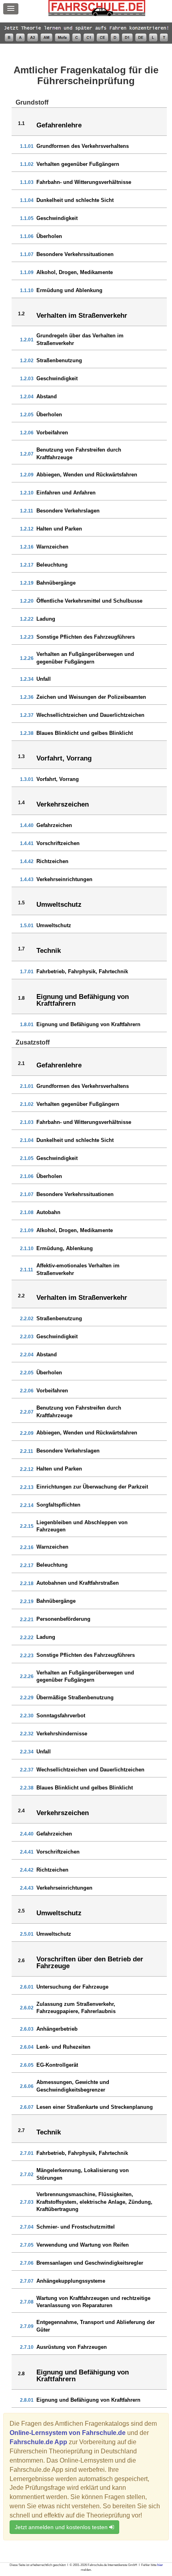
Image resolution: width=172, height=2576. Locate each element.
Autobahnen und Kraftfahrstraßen (78, 1583)
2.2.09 (27, 1433)
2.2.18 (27, 1584)
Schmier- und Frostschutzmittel (76, 2227)
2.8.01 (27, 2400)
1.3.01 (27, 779)
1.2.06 (27, 433)
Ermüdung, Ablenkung (65, 1248)
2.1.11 (27, 1270)
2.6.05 (27, 2065)
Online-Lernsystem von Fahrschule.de (68, 2433)
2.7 (21, 2130)
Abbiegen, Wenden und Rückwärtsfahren (87, 475)
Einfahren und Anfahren (66, 493)
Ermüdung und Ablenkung (69, 290)
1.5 (21, 903)
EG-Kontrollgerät (57, 2065)
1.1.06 (27, 236)
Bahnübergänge (56, 583)
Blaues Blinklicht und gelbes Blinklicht (85, 733)
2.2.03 (27, 1337)
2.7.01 (27, 2153)
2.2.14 (27, 1505)
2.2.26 (27, 1676)
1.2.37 (27, 715)
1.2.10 (27, 493)
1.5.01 (27, 926)
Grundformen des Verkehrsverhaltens (83, 146)
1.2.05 (27, 415)
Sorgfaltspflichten (58, 1505)
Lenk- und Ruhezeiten (63, 2047)
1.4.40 (27, 825)
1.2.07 (27, 454)
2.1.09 (27, 1231)
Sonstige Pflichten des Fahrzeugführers (86, 637)
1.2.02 (27, 361)
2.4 (21, 1811)
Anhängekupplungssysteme (71, 2281)
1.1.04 (27, 200)
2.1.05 (27, 1158)
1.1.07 (27, 254)
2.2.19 (27, 1602)
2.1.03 (27, 1122)
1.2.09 (27, 475)
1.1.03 (27, 182)
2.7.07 (27, 2281)
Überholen (49, 236)
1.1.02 (27, 164)
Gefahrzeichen (54, 825)
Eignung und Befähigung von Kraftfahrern (88, 1024)
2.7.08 (27, 2302)
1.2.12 (27, 529)
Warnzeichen (52, 547)
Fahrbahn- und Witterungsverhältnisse (84, 182)
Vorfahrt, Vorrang (58, 779)
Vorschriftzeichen (58, 843)
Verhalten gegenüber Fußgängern (78, 164)
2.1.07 (27, 1194)
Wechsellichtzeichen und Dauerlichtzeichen (90, 715)
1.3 (21, 756)
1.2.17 (27, 565)
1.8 (21, 998)
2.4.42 (27, 1870)
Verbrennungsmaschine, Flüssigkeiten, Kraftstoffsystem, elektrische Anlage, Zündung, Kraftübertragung (94, 2202)
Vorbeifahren (52, 433)
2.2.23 (27, 1656)
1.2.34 (27, 679)
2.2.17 (27, 1565)
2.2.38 (27, 1788)
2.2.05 (27, 1373)
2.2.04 (27, 1355)
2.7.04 (27, 2227)
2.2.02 (27, 1319)
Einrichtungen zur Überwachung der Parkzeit (92, 1487)
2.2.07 (27, 1412)
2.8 (21, 2374)
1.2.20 (27, 601)
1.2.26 (27, 658)
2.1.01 (27, 1086)
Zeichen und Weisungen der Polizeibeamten (91, 697)
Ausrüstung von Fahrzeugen (72, 2347)
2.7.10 (27, 2347)
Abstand (47, 396)
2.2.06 (27, 1391)
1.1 (21, 123)
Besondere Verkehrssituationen (75, 254)
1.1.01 (27, 146)
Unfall (44, 679)
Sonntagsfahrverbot (61, 1716)
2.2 (21, 1296)
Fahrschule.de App (38, 2442)
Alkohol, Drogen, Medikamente (75, 272)
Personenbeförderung (63, 1619)
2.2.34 (27, 1752)
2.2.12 (27, 1469)
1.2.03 (27, 379)
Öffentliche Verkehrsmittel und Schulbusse (89, 601)
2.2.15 (27, 1526)
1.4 (21, 803)
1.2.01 (27, 340)
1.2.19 (27, 583)
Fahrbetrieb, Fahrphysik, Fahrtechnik (82, 971)
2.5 (21, 1911)
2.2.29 (27, 1698)
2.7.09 (27, 2326)
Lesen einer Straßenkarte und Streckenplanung (95, 2107)
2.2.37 (27, 1770)
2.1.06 (27, 1176)
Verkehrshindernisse (62, 1734)
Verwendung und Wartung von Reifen (83, 2245)
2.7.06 (27, 2263)
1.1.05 (27, 218)
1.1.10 (27, 290)
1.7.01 (27, 972)
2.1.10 (27, 1249)
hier (160, 2565)
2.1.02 (27, 1104)
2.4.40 (27, 1834)
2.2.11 (27, 1451)
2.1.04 (27, 1140)
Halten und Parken (59, 529)
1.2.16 (27, 547)
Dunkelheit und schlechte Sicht (75, 200)
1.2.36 (27, 697)
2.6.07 (27, 2107)
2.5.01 (27, 1934)
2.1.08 (27, 1212)
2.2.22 (27, 1638)
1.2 (21, 314)
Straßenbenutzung (59, 360)
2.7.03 (27, 2202)
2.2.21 (27, 1620)
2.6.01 (27, 1987)
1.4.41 (27, 843)
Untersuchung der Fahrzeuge (72, 1987)
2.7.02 (27, 2175)
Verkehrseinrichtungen (64, 879)
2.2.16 (27, 1547)
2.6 (21, 1961)
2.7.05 (27, 2245)
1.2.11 (27, 511)
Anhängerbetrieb (57, 2029)
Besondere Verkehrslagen (68, 511)
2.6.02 (27, 2008)
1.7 (21, 949)
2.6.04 (27, 2047)
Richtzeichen (52, 861)
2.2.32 (27, 1734)
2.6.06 (27, 2086)
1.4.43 (27, 880)
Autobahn (48, 1212)
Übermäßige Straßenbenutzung (75, 1697)
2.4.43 (27, 1888)
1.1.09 (27, 272)
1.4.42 (27, 861)
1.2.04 (27, 397)
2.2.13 (27, 1487)
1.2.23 (27, 637)
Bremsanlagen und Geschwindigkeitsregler (90, 2263)
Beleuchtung (52, 565)
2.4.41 (27, 1852)
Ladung (46, 619)
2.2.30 (27, 1716)
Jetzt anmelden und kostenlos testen (62, 2527)
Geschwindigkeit (57, 218)
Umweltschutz (54, 925)
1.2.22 (27, 619)
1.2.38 (27, 733)
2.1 (21, 1063)
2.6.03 (27, 2029)
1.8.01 (27, 1025)
